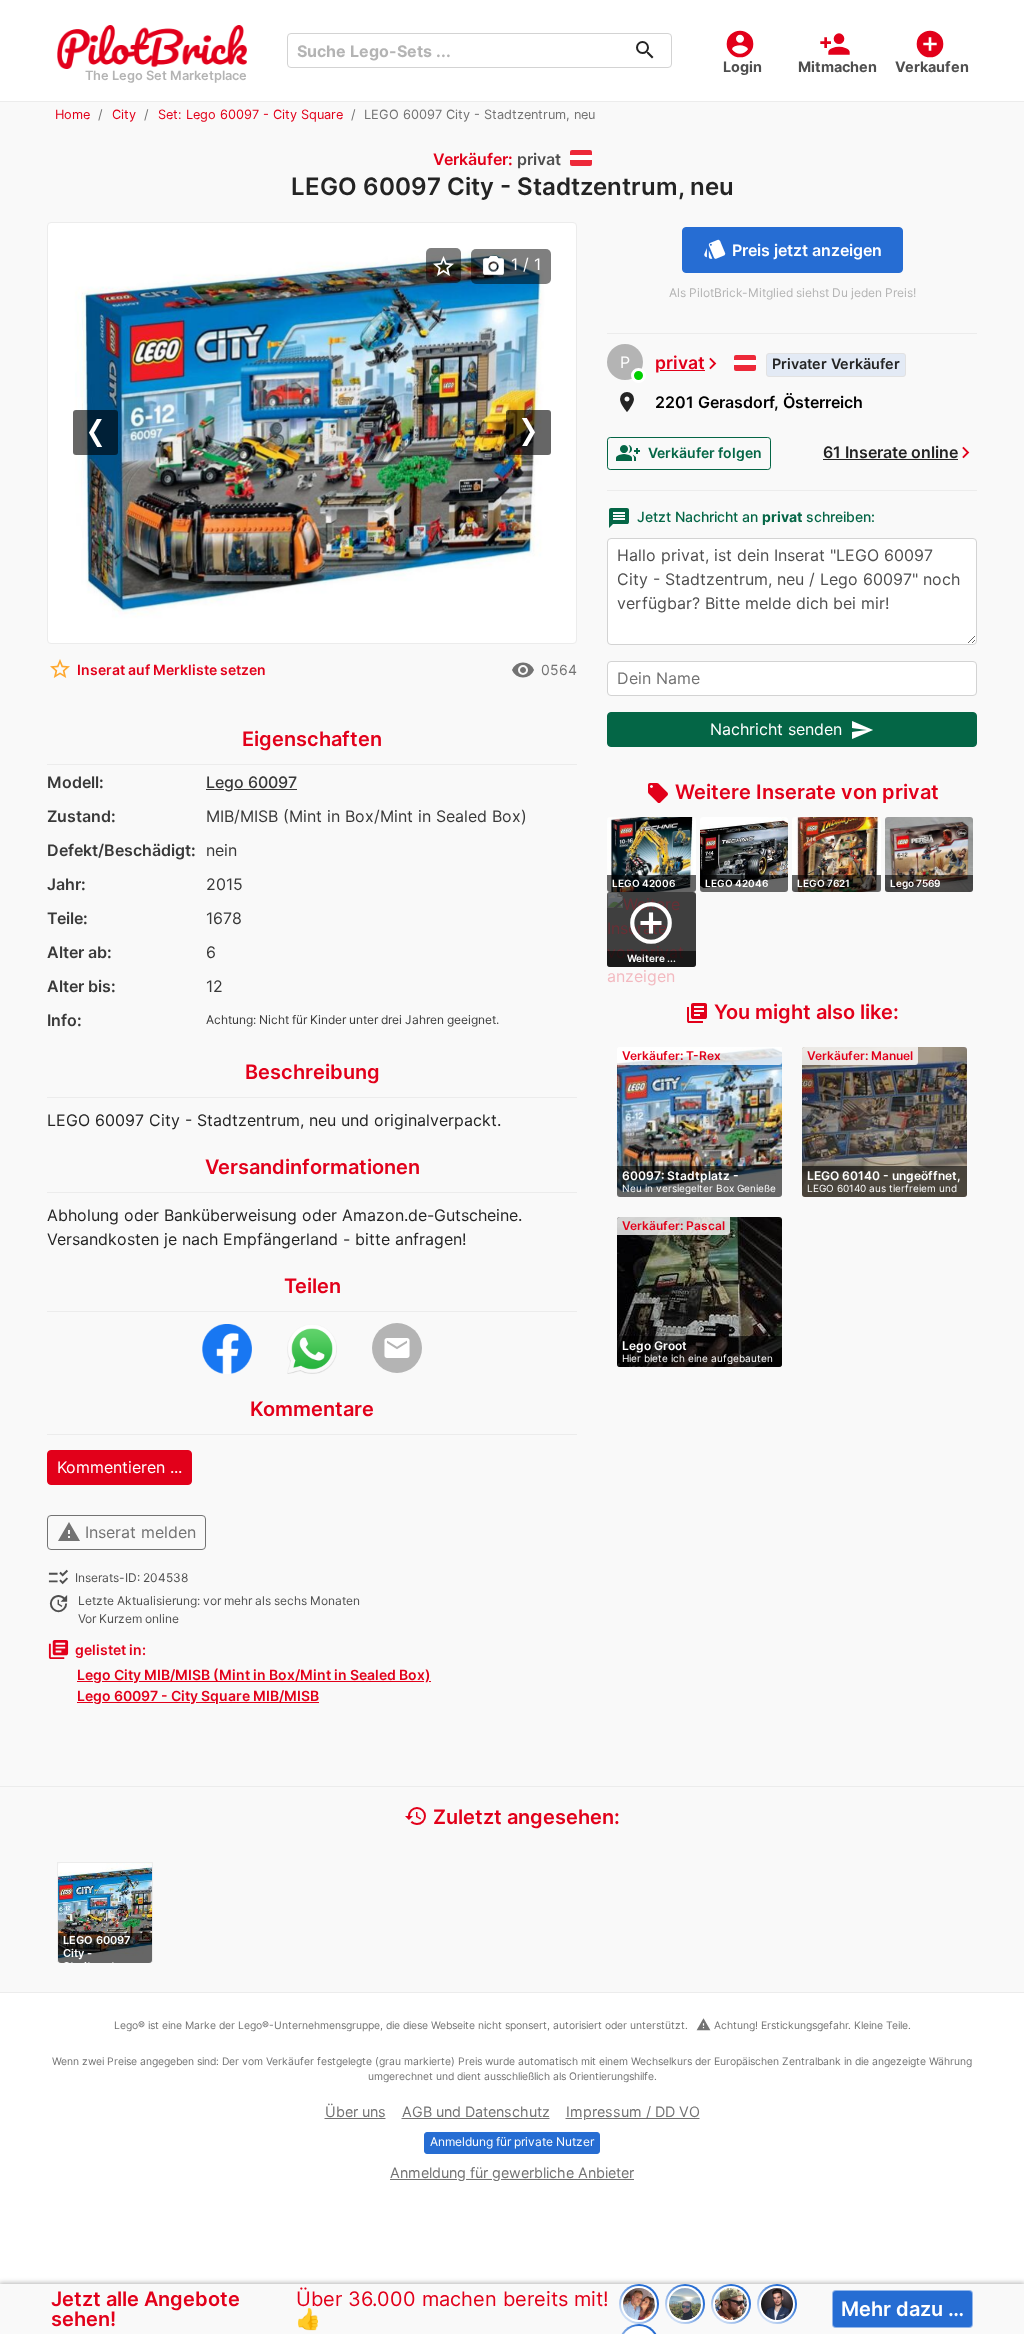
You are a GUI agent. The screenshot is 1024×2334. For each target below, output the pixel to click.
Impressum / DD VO (633, 2111)
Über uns (355, 2111)
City (124, 114)
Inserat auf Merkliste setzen (157, 669)
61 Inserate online (890, 452)
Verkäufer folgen (689, 453)
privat (680, 362)
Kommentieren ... (119, 1467)
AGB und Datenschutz (476, 2111)
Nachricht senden (792, 730)
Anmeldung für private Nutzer (512, 2141)
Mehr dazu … (902, 2309)
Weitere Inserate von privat (792, 792)
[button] (100, 433)
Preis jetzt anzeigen (792, 249)
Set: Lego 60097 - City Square (250, 114)
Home (72, 114)
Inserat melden (126, 1532)
